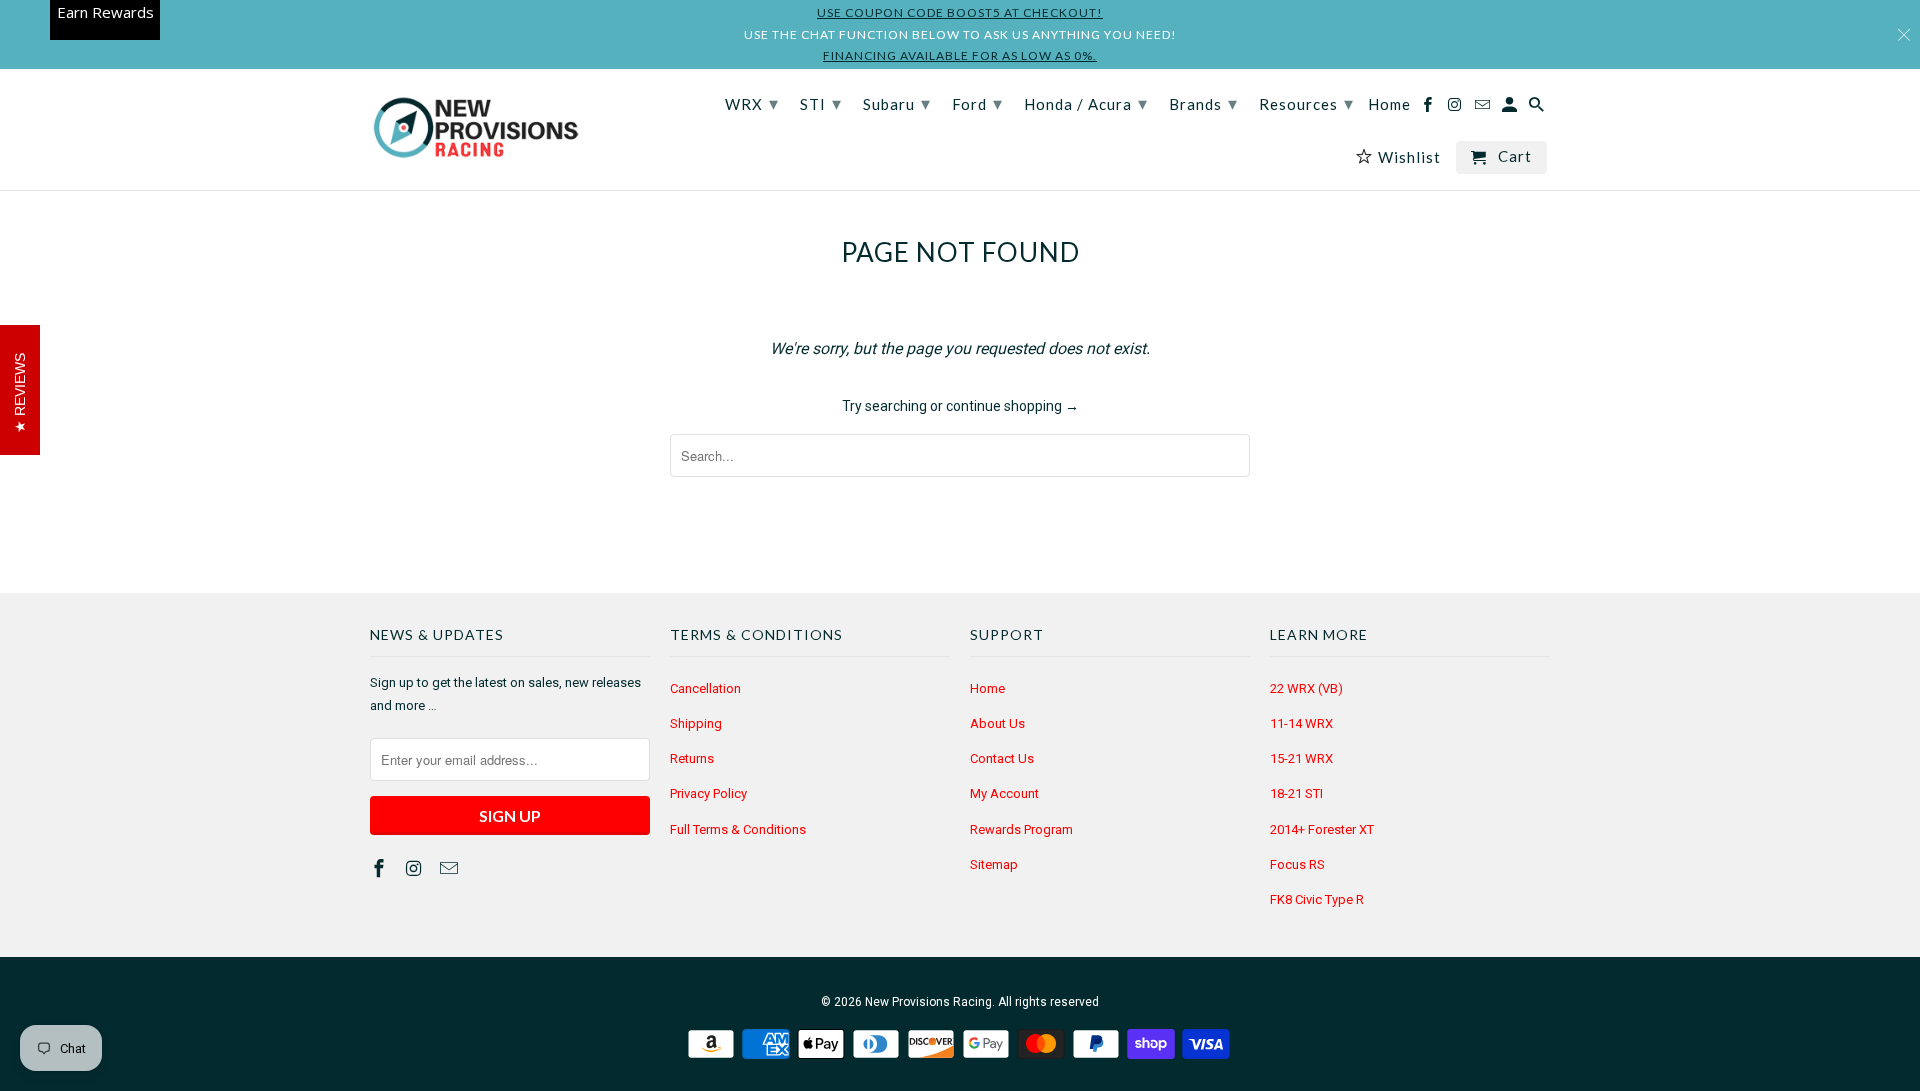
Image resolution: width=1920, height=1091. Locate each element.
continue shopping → (1012, 406)
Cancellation (705, 688)
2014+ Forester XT (1322, 829)
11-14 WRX (1301, 723)
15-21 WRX (1301, 758)
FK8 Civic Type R (1317, 899)
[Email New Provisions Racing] (451, 868)
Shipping (696, 723)
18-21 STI (1296, 793)
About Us (997, 723)
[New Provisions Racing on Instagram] (416, 868)
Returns (692, 758)
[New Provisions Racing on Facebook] (381, 868)
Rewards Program (1021, 829)
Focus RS (1297, 864)
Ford (977, 103)
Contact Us (1002, 758)
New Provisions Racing (928, 1002)
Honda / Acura (1086, 103)
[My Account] (1511, 108)
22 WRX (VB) (1306, 688)
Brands (1203, 103)
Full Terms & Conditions (738, 829)
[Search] (1538, 108)
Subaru (897, 103)
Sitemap (994, 864)
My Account (1004, 793)
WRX (752, 103)
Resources (1306, 103)
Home (987, 688)
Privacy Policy (708, 793)
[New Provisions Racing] (475, 129)
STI (821, 103)
